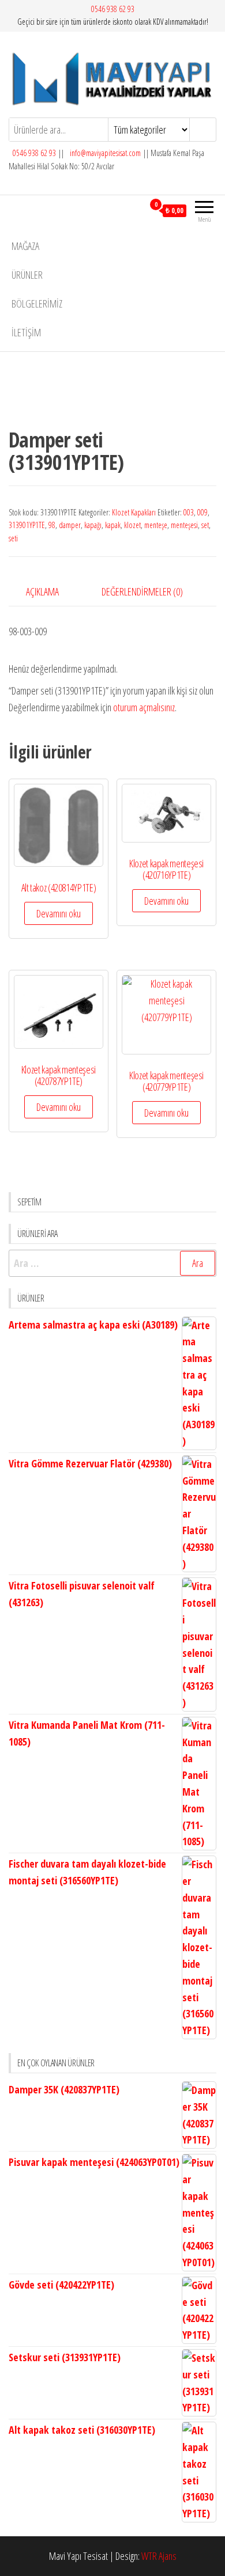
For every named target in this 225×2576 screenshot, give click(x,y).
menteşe (156, 525)
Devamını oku (59, 913)
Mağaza (25, 246)
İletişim (26, 332)
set (205, 525)
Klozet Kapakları (134, 512)
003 (189, 512)
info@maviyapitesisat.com (104, 153)
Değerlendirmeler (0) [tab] (142, 591)
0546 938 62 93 (113, 9)
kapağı (93, 525)
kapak (113, 525)
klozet (132, 525)
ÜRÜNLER (27, 275)
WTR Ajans (159, 2556)
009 (202, 512)
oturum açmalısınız (144, 707)
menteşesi (184, 525)
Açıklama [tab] (42, 591)
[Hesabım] (135, 210)
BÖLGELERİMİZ (37, 303)
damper (70, 525)
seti (13, 538)
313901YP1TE (27, 525)
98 (52, 525)
